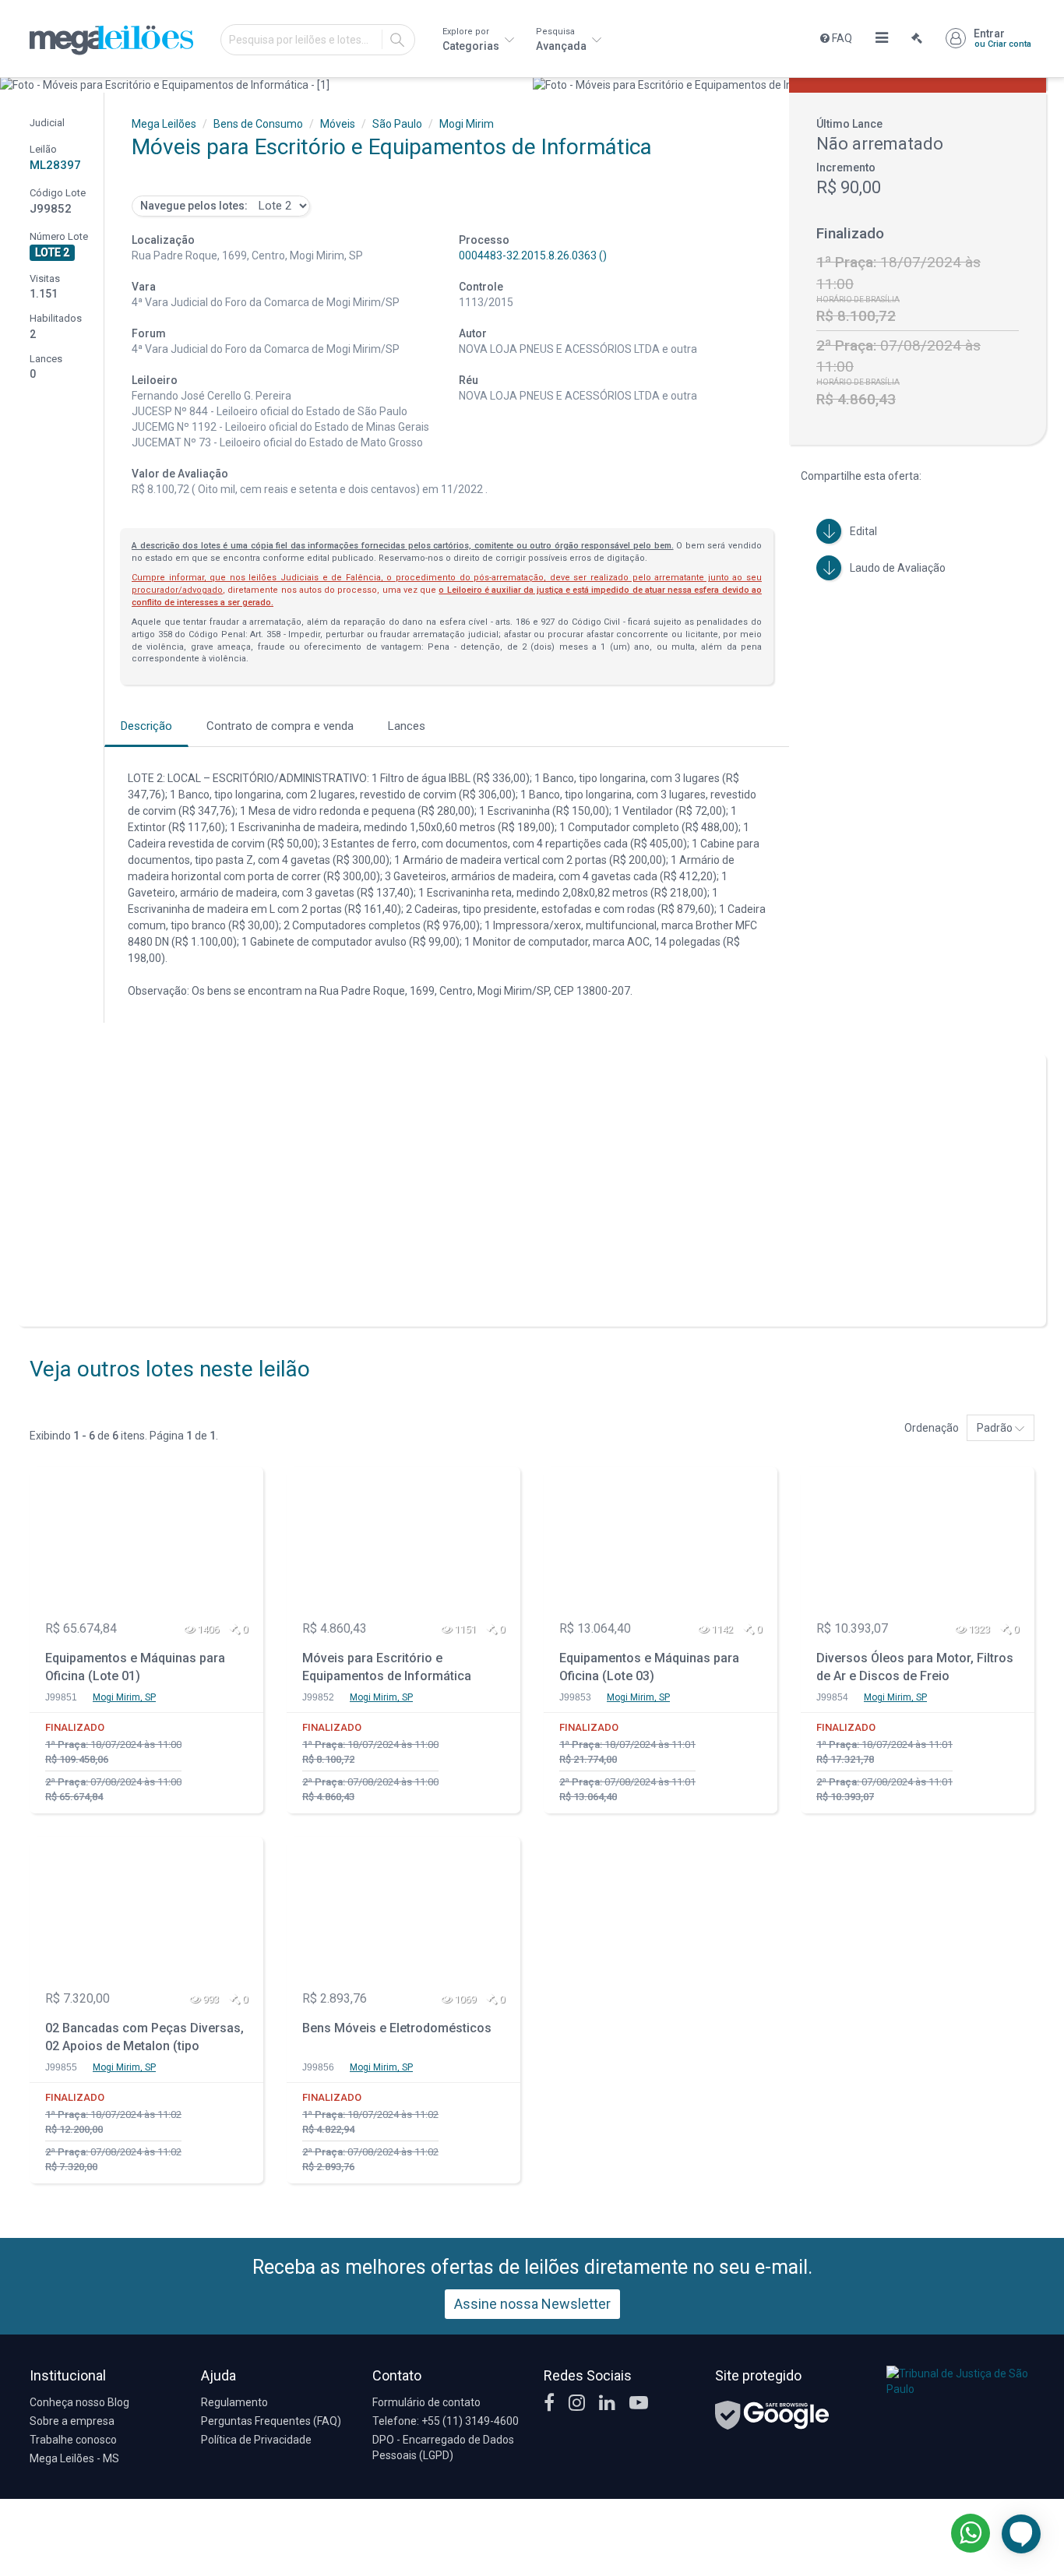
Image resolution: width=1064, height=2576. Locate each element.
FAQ (841, 38)
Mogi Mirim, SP (124, 1697)
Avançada (562, 39)
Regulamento (234, 2402)
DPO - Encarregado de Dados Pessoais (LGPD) (443, 2447)
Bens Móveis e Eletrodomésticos (397, 2028)
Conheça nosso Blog (79, 2402)
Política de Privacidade (256, 2440)
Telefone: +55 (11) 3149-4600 (446, 2421)
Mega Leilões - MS (74, 2458)
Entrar (1002, 38)
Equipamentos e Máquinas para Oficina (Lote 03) (649, 1667)
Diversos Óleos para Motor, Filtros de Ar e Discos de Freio (915, 1667)
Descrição (146, 726)
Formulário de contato (426, 2402)
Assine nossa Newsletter (532, 2304)
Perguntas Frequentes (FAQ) (271, 2421)
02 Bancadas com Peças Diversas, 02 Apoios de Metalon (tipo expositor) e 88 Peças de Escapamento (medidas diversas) (144, 2039)
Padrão (996, 1428)
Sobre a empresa (72, 2421)
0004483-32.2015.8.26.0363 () (533, 255)
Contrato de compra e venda (280, 726)
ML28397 (55, 165)
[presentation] (14, 85)
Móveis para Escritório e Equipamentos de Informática (387, 1667)
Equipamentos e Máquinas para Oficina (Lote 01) (135, 1667)
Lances (407, 726)
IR (397, 40)
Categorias (472, 39)
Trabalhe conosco (73, 2440)
